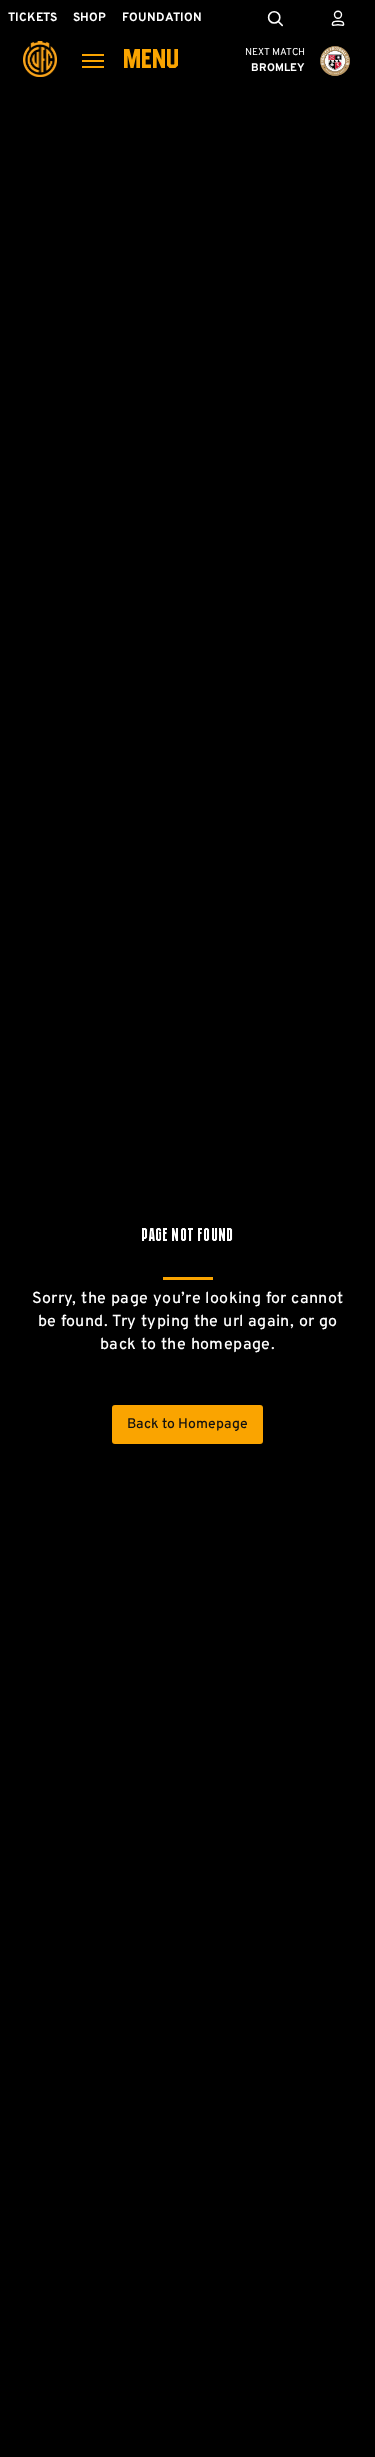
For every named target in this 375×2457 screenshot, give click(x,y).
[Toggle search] (275, 18)
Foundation (162, 18)
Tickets (32, 18)
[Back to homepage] (40, 45)
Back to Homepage (187, 1424)
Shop (89, 18)
